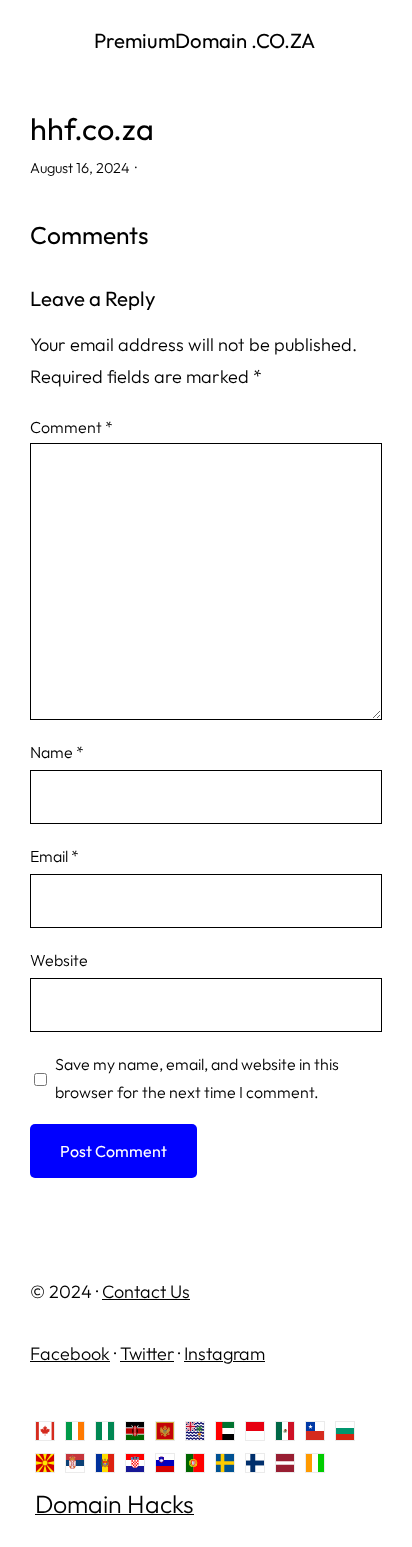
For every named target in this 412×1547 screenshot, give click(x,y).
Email (54, 856)
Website (59, 960)
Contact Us (146, 1291)
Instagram (224, 1353)
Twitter (147, 1353)
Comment (71, 427)
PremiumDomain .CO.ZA (206, 40)
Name (57, 752)
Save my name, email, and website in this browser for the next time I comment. (197, 1078)
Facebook (70, 1353)
